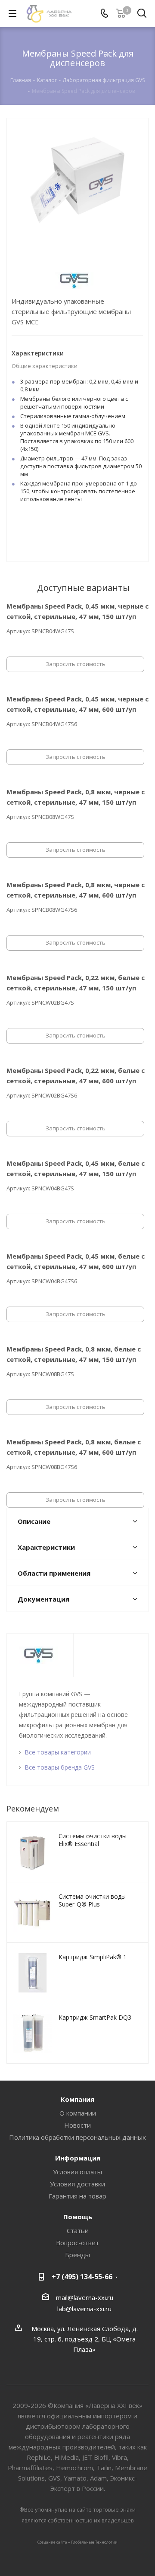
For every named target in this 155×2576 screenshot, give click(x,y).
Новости (77, 2125)
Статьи (78, 2230)
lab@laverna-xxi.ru (84, 2309)
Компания (77, 2099)
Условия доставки (77, 2184)
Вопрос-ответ (77, 2243)
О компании (78, 2113)
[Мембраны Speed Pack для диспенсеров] (77, 181)
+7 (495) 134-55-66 (82, 2277)
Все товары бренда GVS (60, 1767)
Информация (78, 2158)
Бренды (77, 2255)
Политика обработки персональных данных (77, 2137)
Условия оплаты (77, 2172)
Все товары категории (58, 1752)
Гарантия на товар (77, 2196)
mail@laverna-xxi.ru (85, 2297)
